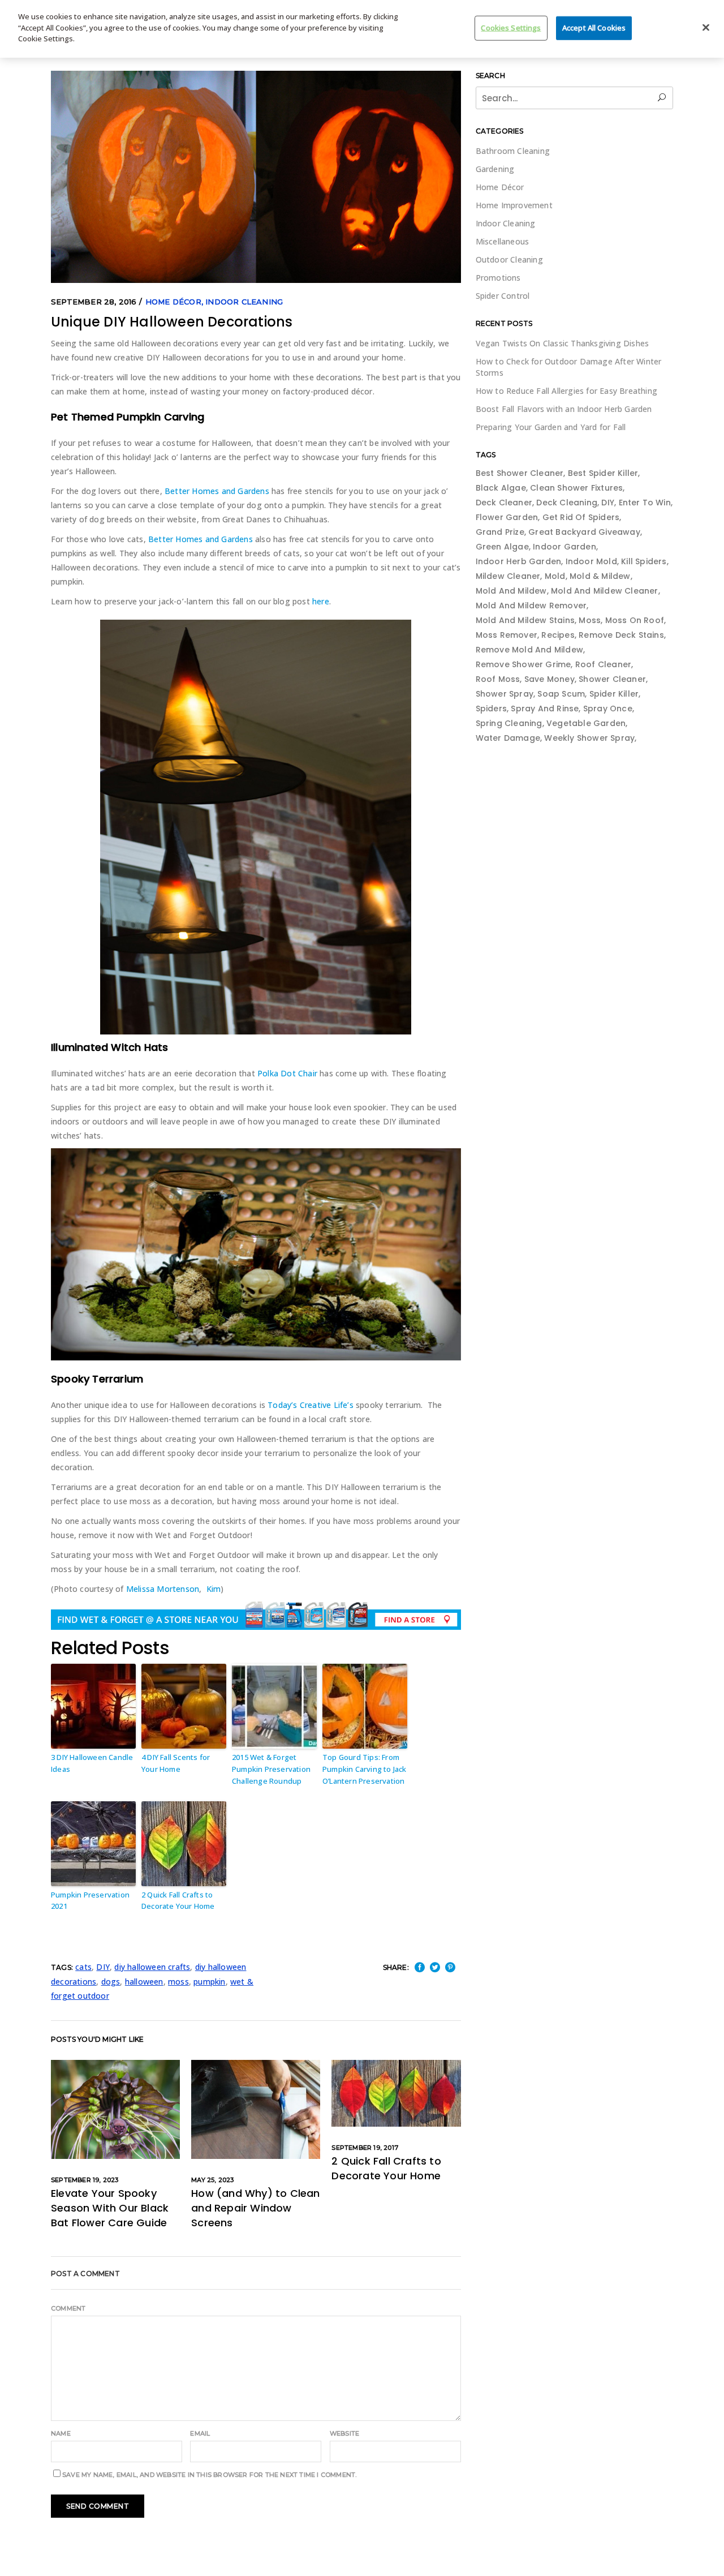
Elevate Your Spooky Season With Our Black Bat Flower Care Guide (110, 2208)
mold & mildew (600, 576)
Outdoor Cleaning (509, 259)
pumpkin (209, 1982)
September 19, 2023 (85, 2180)
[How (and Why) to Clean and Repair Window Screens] (256, 2109)
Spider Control (503, 296)
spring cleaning (509, 723)
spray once (608, 709)
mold (555, 576)
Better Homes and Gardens (217, 491)
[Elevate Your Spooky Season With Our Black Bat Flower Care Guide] (115, 2109)
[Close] (706, 27)
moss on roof (635, 620)
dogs (111, 1982)
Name (61, 2433)
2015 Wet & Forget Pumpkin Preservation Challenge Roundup (271, 1769)
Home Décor (173, 302)
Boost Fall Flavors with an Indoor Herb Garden (564, 409)
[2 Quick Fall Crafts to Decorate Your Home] (396, 2093)
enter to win (645, 503)
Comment (68, 2308)
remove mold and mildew (529, 650)
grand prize (500, 532)
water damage (508, 738)
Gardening (495, 169)
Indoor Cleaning (244, 302)
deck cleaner (504, 503)
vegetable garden (586, 723)
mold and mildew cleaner (605, 591)
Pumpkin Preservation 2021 (90, 1901)
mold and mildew (511, 591)
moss (178, 1982)
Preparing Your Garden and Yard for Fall (551, 427)
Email (200, 2433)
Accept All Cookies (594, 27)
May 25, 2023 (212, 2180)
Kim (214, 1589)
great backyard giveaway (584, 532)
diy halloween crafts (152, 1967)
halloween (144, 1982)
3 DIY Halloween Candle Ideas (92, 1763)
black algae (501, 488)
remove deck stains (621, 635)
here (321, 601)
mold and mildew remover (531, 606)
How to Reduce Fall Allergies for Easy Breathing (566, 391)
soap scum (561, 694)
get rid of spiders (581, 517)
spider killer (614, 694)
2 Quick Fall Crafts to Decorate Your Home (178, 1901)
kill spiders (644, 561)
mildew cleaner (508, 576)
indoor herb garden (519, 561)
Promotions (498, 278)
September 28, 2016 (94, 302)
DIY (103, 1967)
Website (344, 2433)
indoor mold (591, 561)
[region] (362, 29)
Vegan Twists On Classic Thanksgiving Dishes (563, 343)
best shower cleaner (520, 473)
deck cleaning (567, 503)
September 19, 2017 (365, 2148)
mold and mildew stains (525, 620)
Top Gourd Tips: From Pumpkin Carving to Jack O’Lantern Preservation (365, 1769)
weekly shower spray (589, 738)
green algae (502, 547)
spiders (491, 709)
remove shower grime (523, 664)
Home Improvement (514, 205)
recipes (558, 635)
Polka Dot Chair (287, 1073)
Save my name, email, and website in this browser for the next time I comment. (209, 2475)
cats (83, 1967)
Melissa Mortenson (163, 1589)
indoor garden (564, 547)
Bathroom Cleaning (513, 151)
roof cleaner (603, 664)
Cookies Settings (511, 27)
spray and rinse (545, 709)
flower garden (507, 517)
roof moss (498, 679)
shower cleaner (612, 679)
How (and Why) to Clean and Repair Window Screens (255, 2208)
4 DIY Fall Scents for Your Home (176, 1763)
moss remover (507, 635)
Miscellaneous (503, 241)
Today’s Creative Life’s (311, 1405)
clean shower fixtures (576, 488)
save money (550, 679)
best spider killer (603, 473)
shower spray (505, 694)
